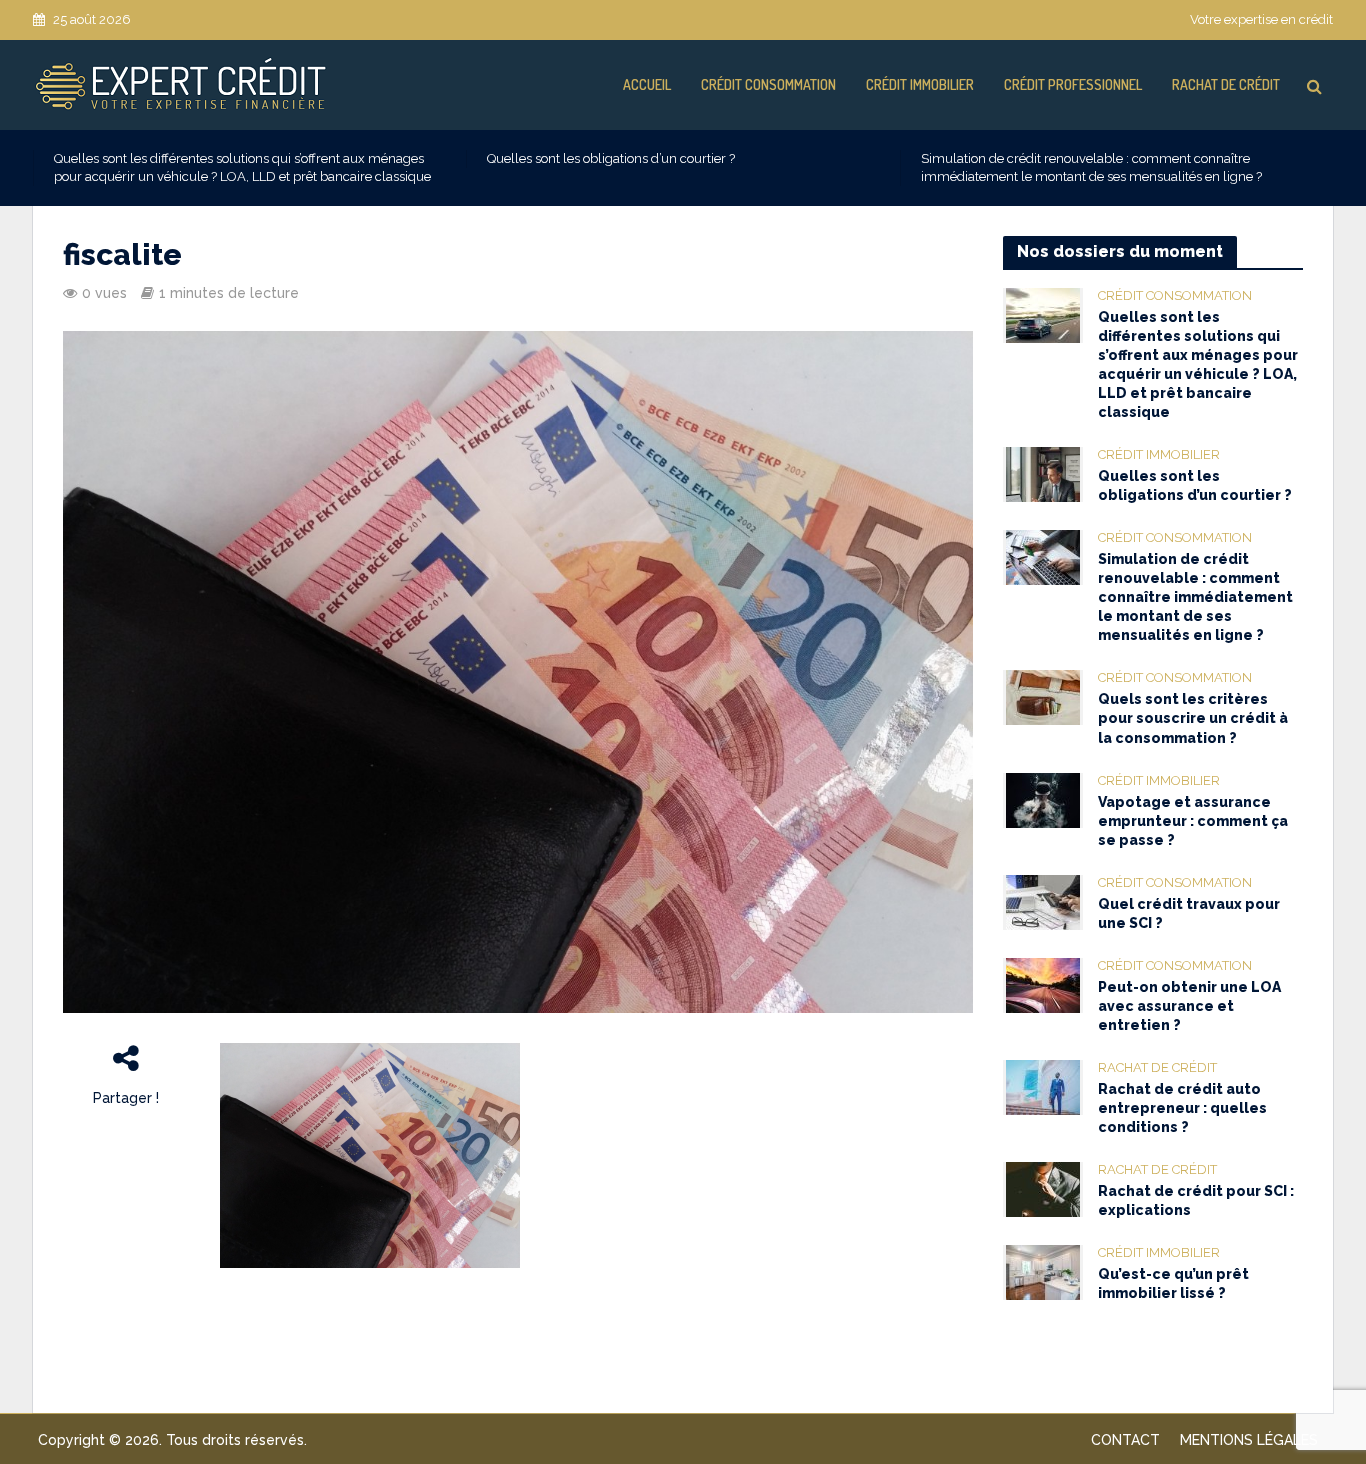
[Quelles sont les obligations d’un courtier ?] (1043, 474)
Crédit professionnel (1073, 84)
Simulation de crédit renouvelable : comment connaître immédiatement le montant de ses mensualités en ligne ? (1091, 167)
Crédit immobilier (920, 84)
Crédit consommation (768, 84)
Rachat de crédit (1226, 84)
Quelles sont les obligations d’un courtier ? (611, 158)
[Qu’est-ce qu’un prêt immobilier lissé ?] (1043, 1271)
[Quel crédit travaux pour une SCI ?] (1043, 901)
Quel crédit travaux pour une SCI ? (1189, 913)
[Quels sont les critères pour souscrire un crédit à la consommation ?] (1043, 697)
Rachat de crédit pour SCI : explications (1196, 1200)
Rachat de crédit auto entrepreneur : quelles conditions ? (1182, 1108)
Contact (1125, 1440)
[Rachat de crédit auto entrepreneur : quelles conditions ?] (1043, 1086)
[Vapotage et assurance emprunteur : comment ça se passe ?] (1043, 799)
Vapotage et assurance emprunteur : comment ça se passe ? (1193, 821)
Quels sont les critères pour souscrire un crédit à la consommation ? (1193, 718)
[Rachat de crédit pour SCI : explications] (1043, 1188)
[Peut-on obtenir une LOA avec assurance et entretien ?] (1043, 984)
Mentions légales (1249, 1440)
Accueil (647, 84)
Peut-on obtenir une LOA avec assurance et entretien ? (1189, 1006)
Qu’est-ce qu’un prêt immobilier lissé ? (1173, 1283)
